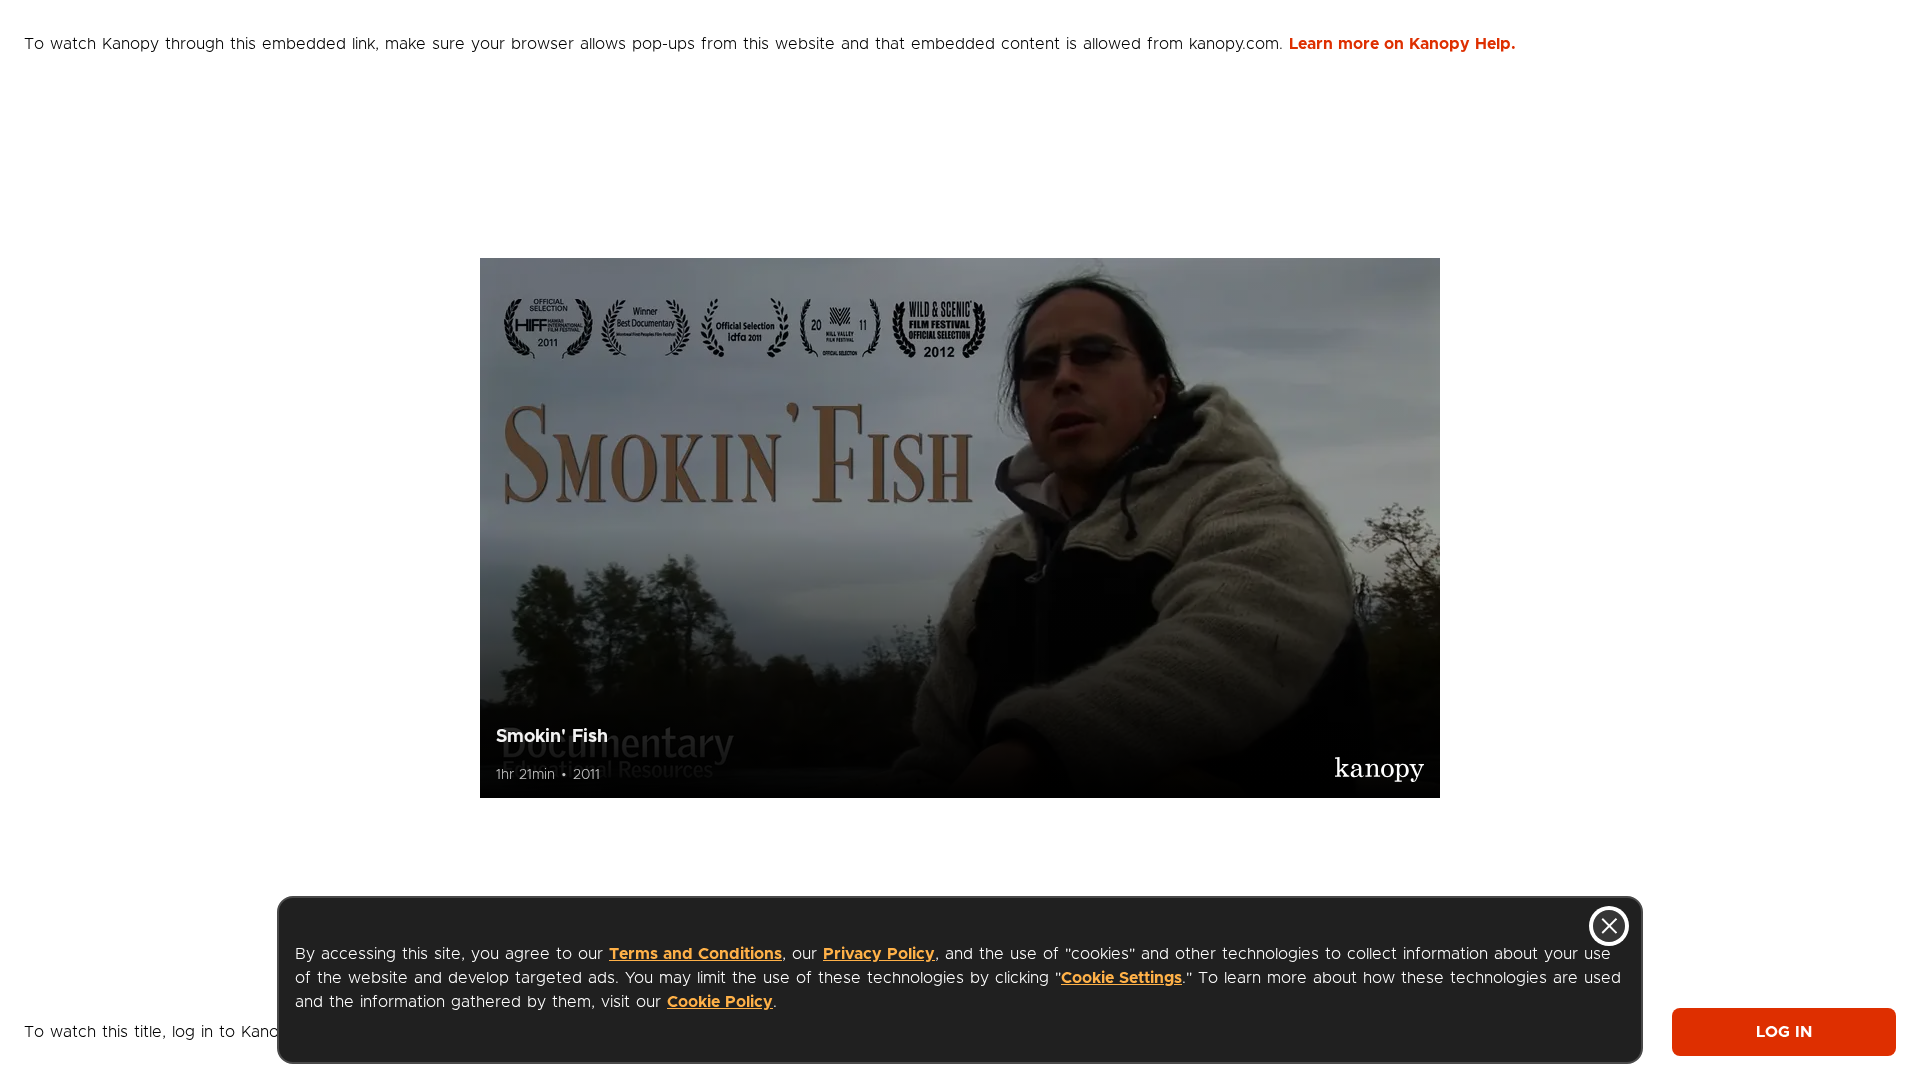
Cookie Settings (1121, 978)
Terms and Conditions (695, 954)
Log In (1784, 1032)
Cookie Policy (720, 1002)
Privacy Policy (879, 954)
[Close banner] (1609, 926)
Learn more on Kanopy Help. (1402, 44)
